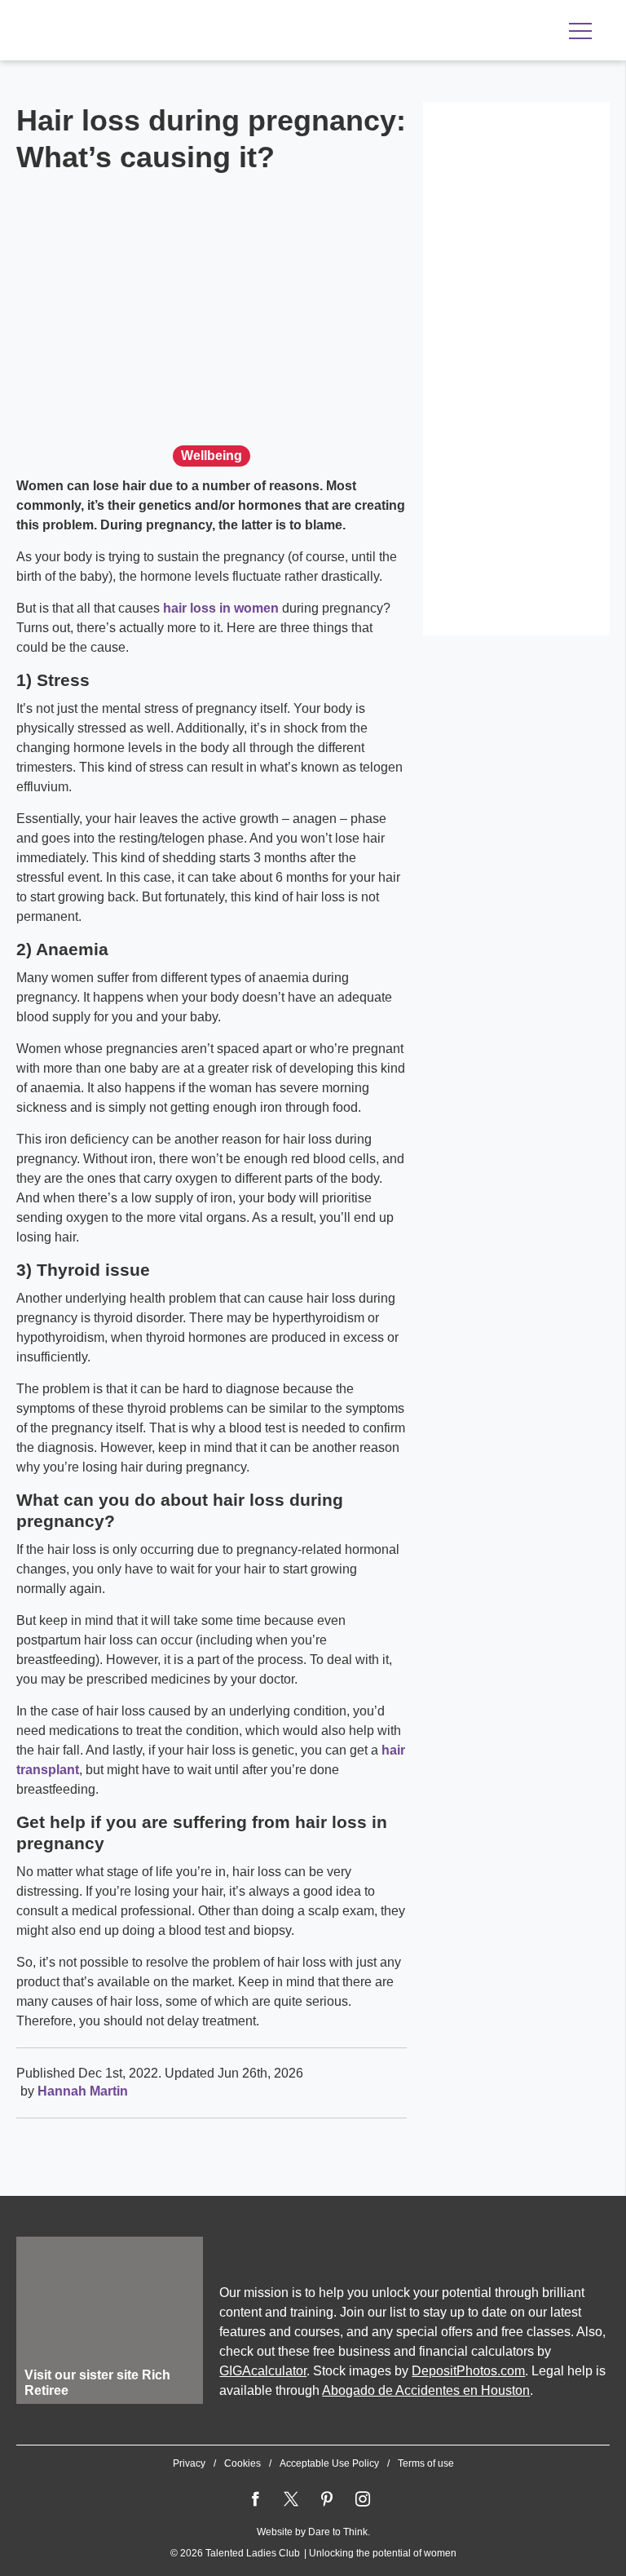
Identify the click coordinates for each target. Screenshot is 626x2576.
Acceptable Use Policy (329, 2463)
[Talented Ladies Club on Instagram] (363, 2499)
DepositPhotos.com (468, 2371)
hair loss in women (221, 608)
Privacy (189, 2463)
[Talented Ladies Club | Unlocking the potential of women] (187, 32)
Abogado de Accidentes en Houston (426, 2390)
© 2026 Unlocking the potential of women (313, 2553)
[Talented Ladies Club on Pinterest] (327, 2499)
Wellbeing (212, 456)
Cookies (242, 2463)
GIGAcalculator (263, 2371)
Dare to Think (338, 2532)
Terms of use (426, 2463)
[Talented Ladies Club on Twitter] (291, 2499)
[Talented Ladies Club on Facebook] (255, 2499)
